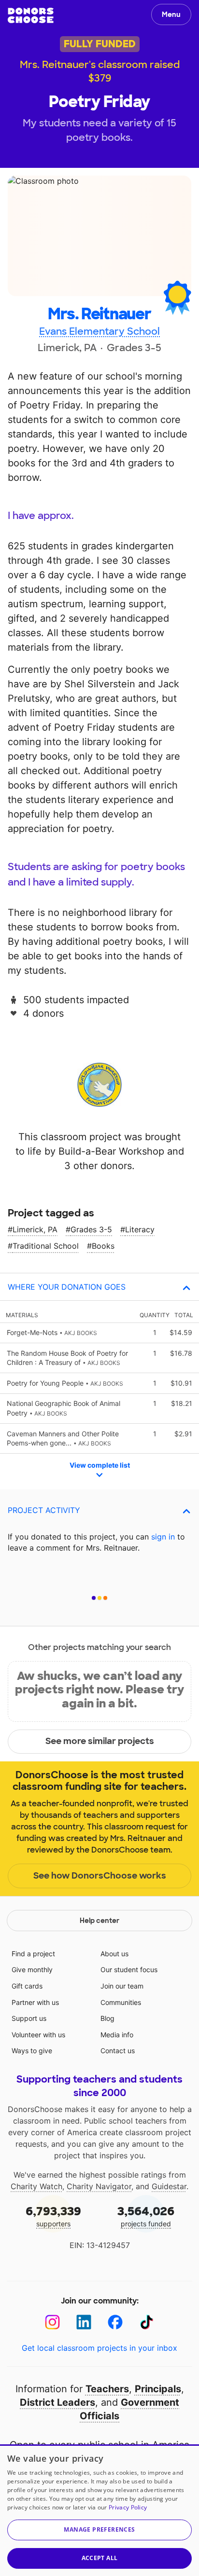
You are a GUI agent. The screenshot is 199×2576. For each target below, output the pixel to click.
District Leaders (57, 2402)
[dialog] (99, 2510)
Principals (158, 2389)
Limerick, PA (35, 1229)
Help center (99, 1921)
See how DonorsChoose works (100, 1876)
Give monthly (32, 1969)
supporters (53, 2216)
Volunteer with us (38, 2035)
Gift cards (27, 1986)
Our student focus (129, 1969)
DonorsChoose (31, 15)
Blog (107, 2018)
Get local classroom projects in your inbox (99, 2348)
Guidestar (169, 2186)
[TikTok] (147, 2322)
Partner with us (35, 2002)
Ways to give (32, 2051)
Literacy (140, 1229)
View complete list (100, 1465)
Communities (121, 2002)
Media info (117, 2035)
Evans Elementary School (99, 331)
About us (114, 1954)
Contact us (118, 2051)
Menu (171, 14)
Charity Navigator (99, 2186)
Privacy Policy (128, 2507)
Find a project (33, 1954)
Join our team (122, 1986)
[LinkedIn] (84, 2322)
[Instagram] (52, 2322)
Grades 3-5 (91, 1229)
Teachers (107, 2389)
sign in (163, 1537)
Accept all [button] (100, 2558)
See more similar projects (100, 1741)
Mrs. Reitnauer (99, 314)
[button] (99, 2530)
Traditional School (46, 1246)
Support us (29, 2018)
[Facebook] (115, 2322)
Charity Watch (36, 2186)
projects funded (146, 2216)
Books (103, 1246)
